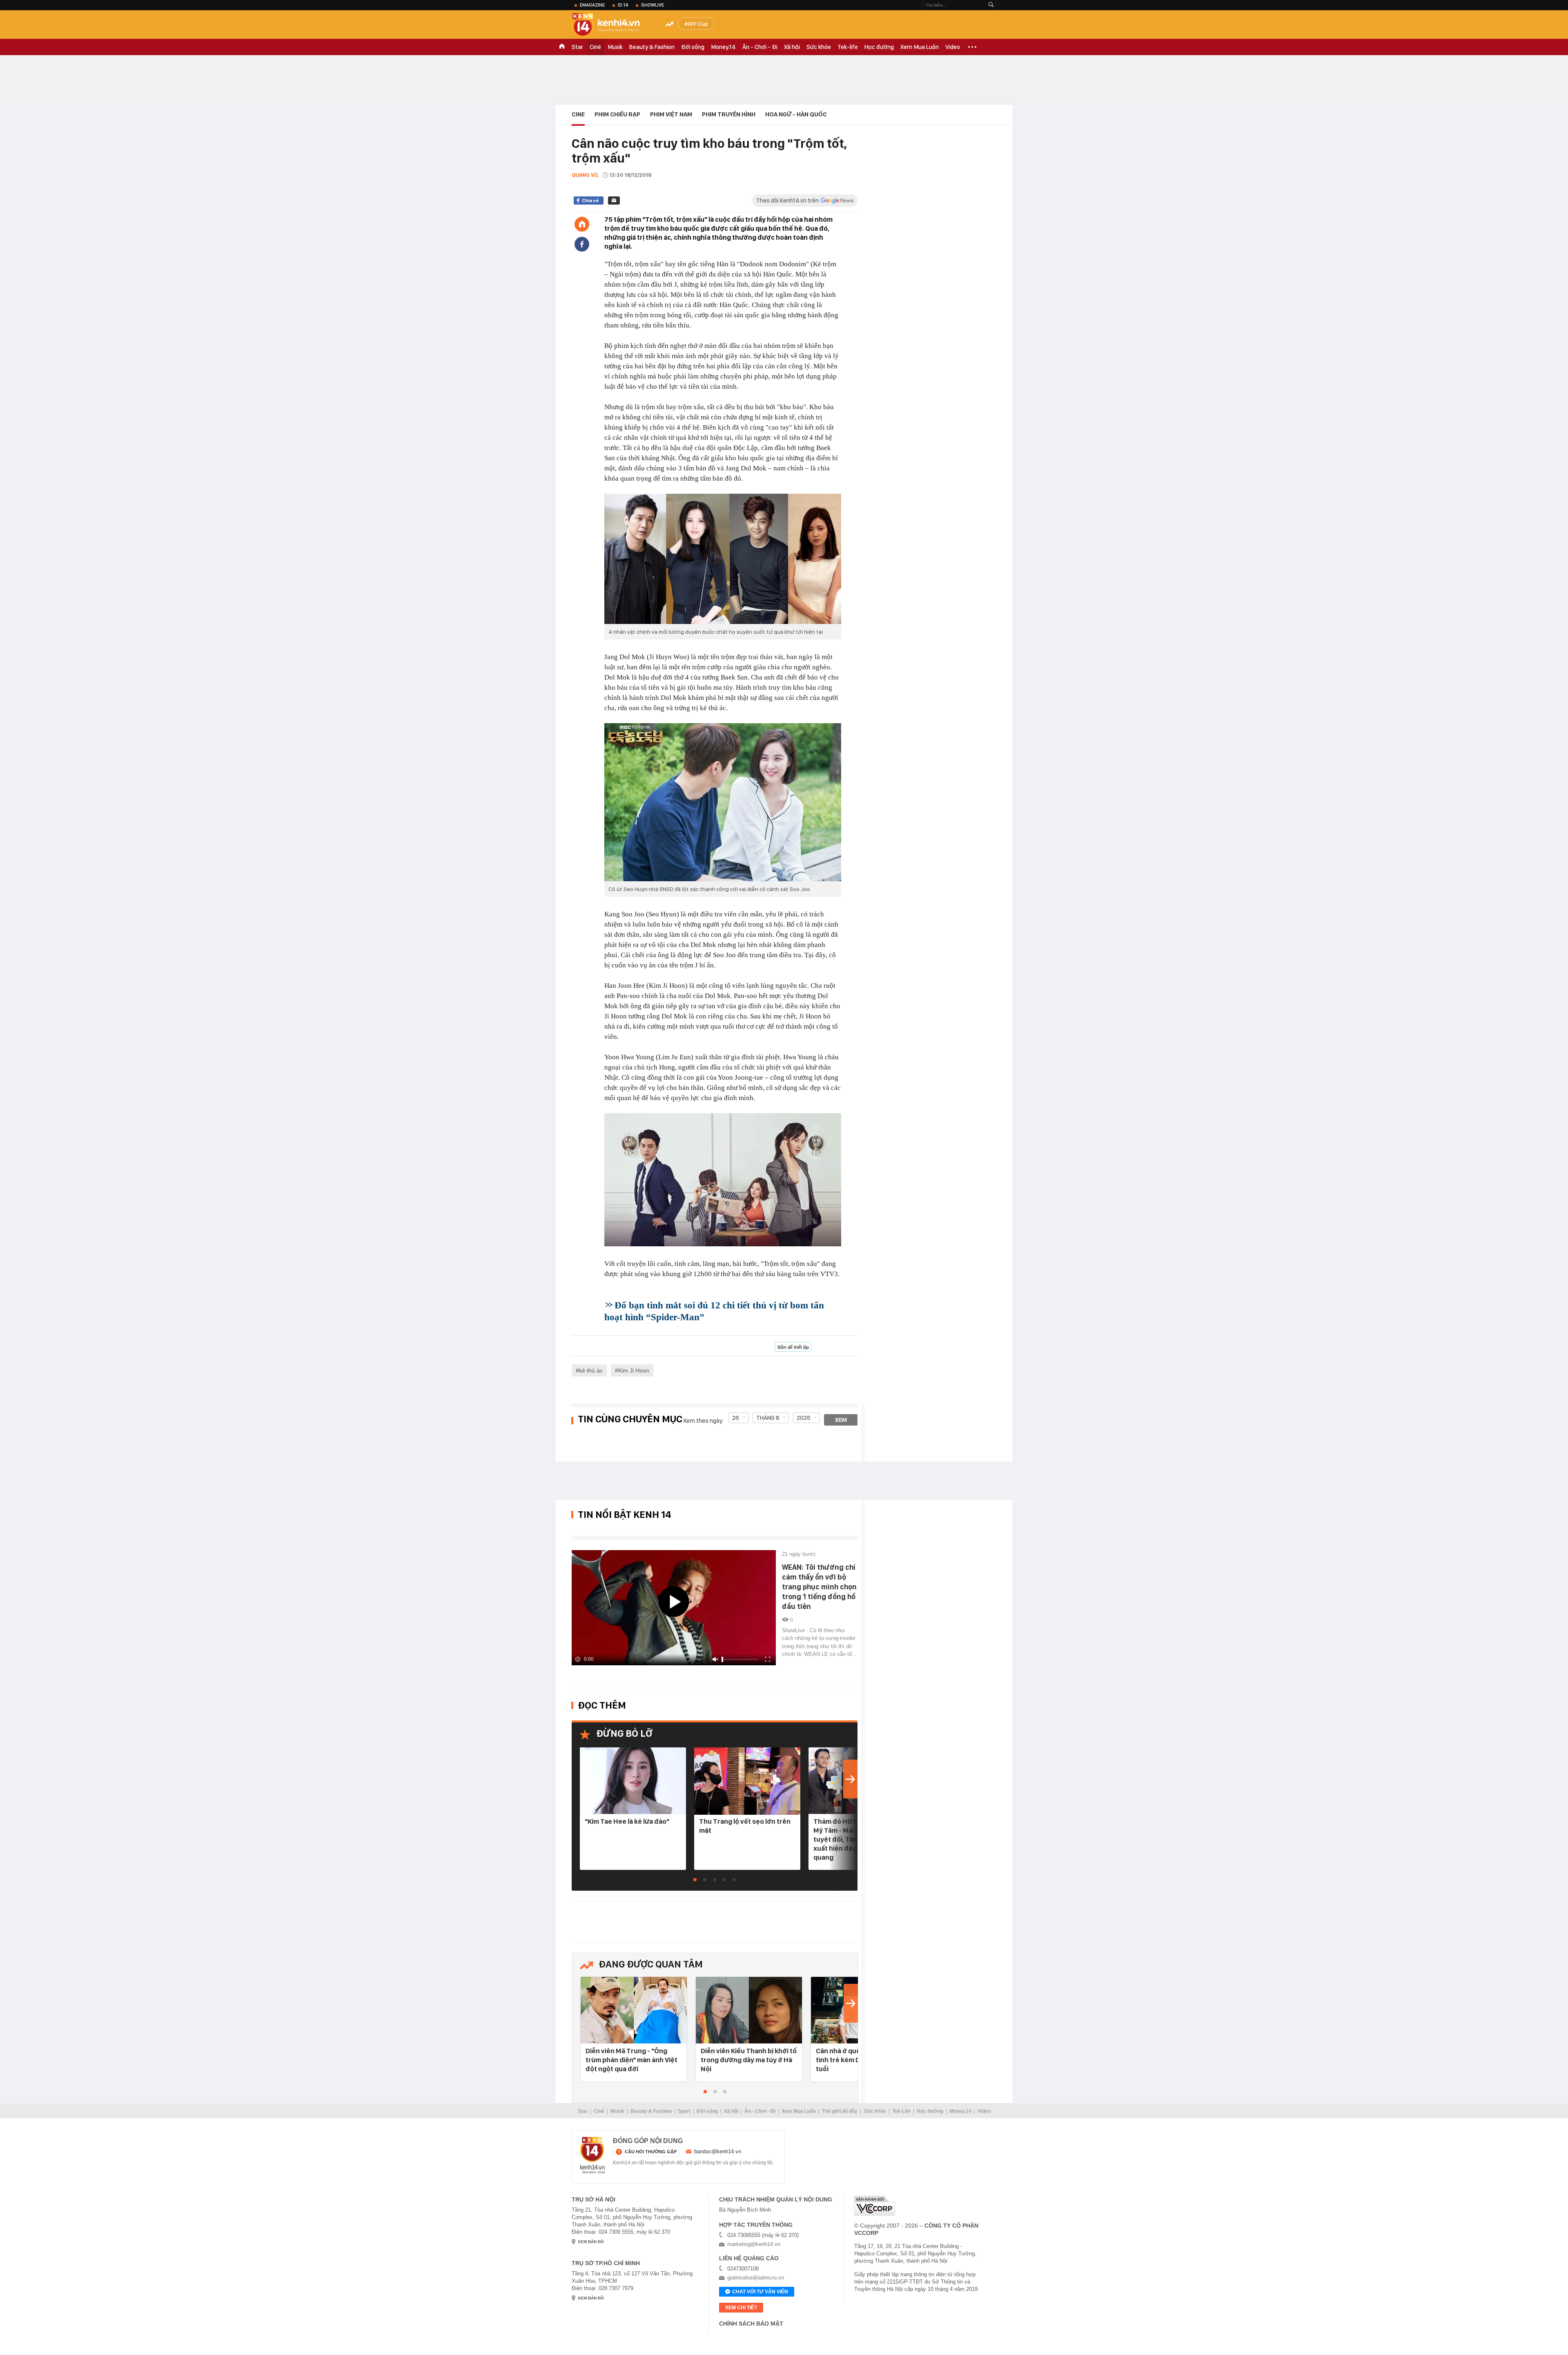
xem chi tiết (741, 2308)
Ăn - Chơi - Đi (760, 47)
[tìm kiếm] (991, 5)
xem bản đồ (591, 2242)
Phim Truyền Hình (729, 114)
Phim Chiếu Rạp (617, 114)
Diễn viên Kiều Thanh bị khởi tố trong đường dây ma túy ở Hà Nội (749, 2060)
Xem (841, 1420)
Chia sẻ (590, 201)
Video (953, 47)
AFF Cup (698, 24)
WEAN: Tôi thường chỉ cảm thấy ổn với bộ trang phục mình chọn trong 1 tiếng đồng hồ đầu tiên (819, 1587)
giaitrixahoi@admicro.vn (756, 2278)
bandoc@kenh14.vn (718, 2151)
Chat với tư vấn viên (760, 2292)
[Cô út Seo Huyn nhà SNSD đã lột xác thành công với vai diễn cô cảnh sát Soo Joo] (723, 802)
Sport (684, 2111)
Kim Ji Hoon (634, 1370)
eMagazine (592, 5)
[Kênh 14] (592, 2155)
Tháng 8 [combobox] (768, 1418)
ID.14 (623, 5)
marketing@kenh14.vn (754, 2244)
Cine (578, 114)
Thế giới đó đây (840, 2111)
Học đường (879, 47)
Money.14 (723, 47)
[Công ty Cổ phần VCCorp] (875, 2206)
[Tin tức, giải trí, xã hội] (612, 25)
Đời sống (693, 47)
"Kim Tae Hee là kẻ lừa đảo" (627, 1821)
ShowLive (653, 5)
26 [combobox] (736, 1418)
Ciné (595, 47)
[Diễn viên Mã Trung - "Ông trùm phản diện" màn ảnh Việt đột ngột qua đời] (634, 2011)
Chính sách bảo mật (751, 2324)
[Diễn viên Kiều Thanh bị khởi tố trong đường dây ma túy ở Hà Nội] (749, 2011)
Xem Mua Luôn (920, 47)
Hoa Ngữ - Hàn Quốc (796, 114)
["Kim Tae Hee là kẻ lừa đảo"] (633, 1781)
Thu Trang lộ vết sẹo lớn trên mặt (745, 1826)
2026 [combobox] (804, 1418)
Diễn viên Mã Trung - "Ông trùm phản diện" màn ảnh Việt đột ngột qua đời (631, 2060)
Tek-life (848, 47)
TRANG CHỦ (562, 47)
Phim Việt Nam (671, 114)
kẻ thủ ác (591, 1370)
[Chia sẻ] (582, 244)
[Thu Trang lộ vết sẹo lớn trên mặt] (747, 1781)
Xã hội (792, 47)
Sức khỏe (819, 47)
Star (577, 47)
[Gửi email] (614, 201)
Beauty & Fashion (652, 47)
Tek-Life (901, 2111)
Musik (615, 47)
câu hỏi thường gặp (651, 2152)
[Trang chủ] (582, 224)
